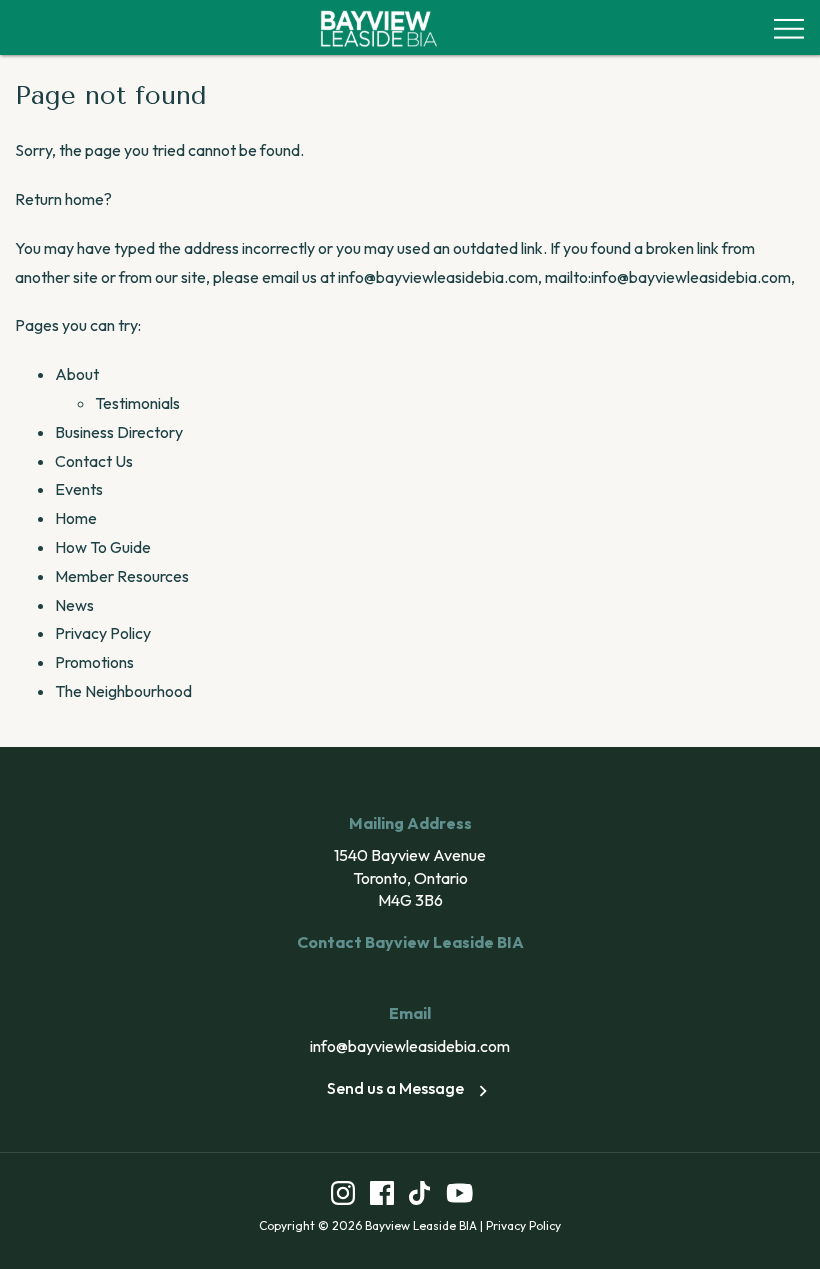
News (74, 605)
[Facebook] (382, 1196)
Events (79, 489)
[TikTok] (419, 1196)
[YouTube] (460, 1196)
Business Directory (119, 432)
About (77, 374)
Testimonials (137, 403)
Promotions (94, 662)
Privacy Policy (103, 633)
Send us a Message (395, 1088)
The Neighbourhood (123, 691)
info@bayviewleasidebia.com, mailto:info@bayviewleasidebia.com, (566, 277)
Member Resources (122, 576)
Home (76, 518)
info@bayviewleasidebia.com (410, 1046)
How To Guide (103, 547)
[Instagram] (343, 1196)
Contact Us (94, 461)
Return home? (63, 199)
